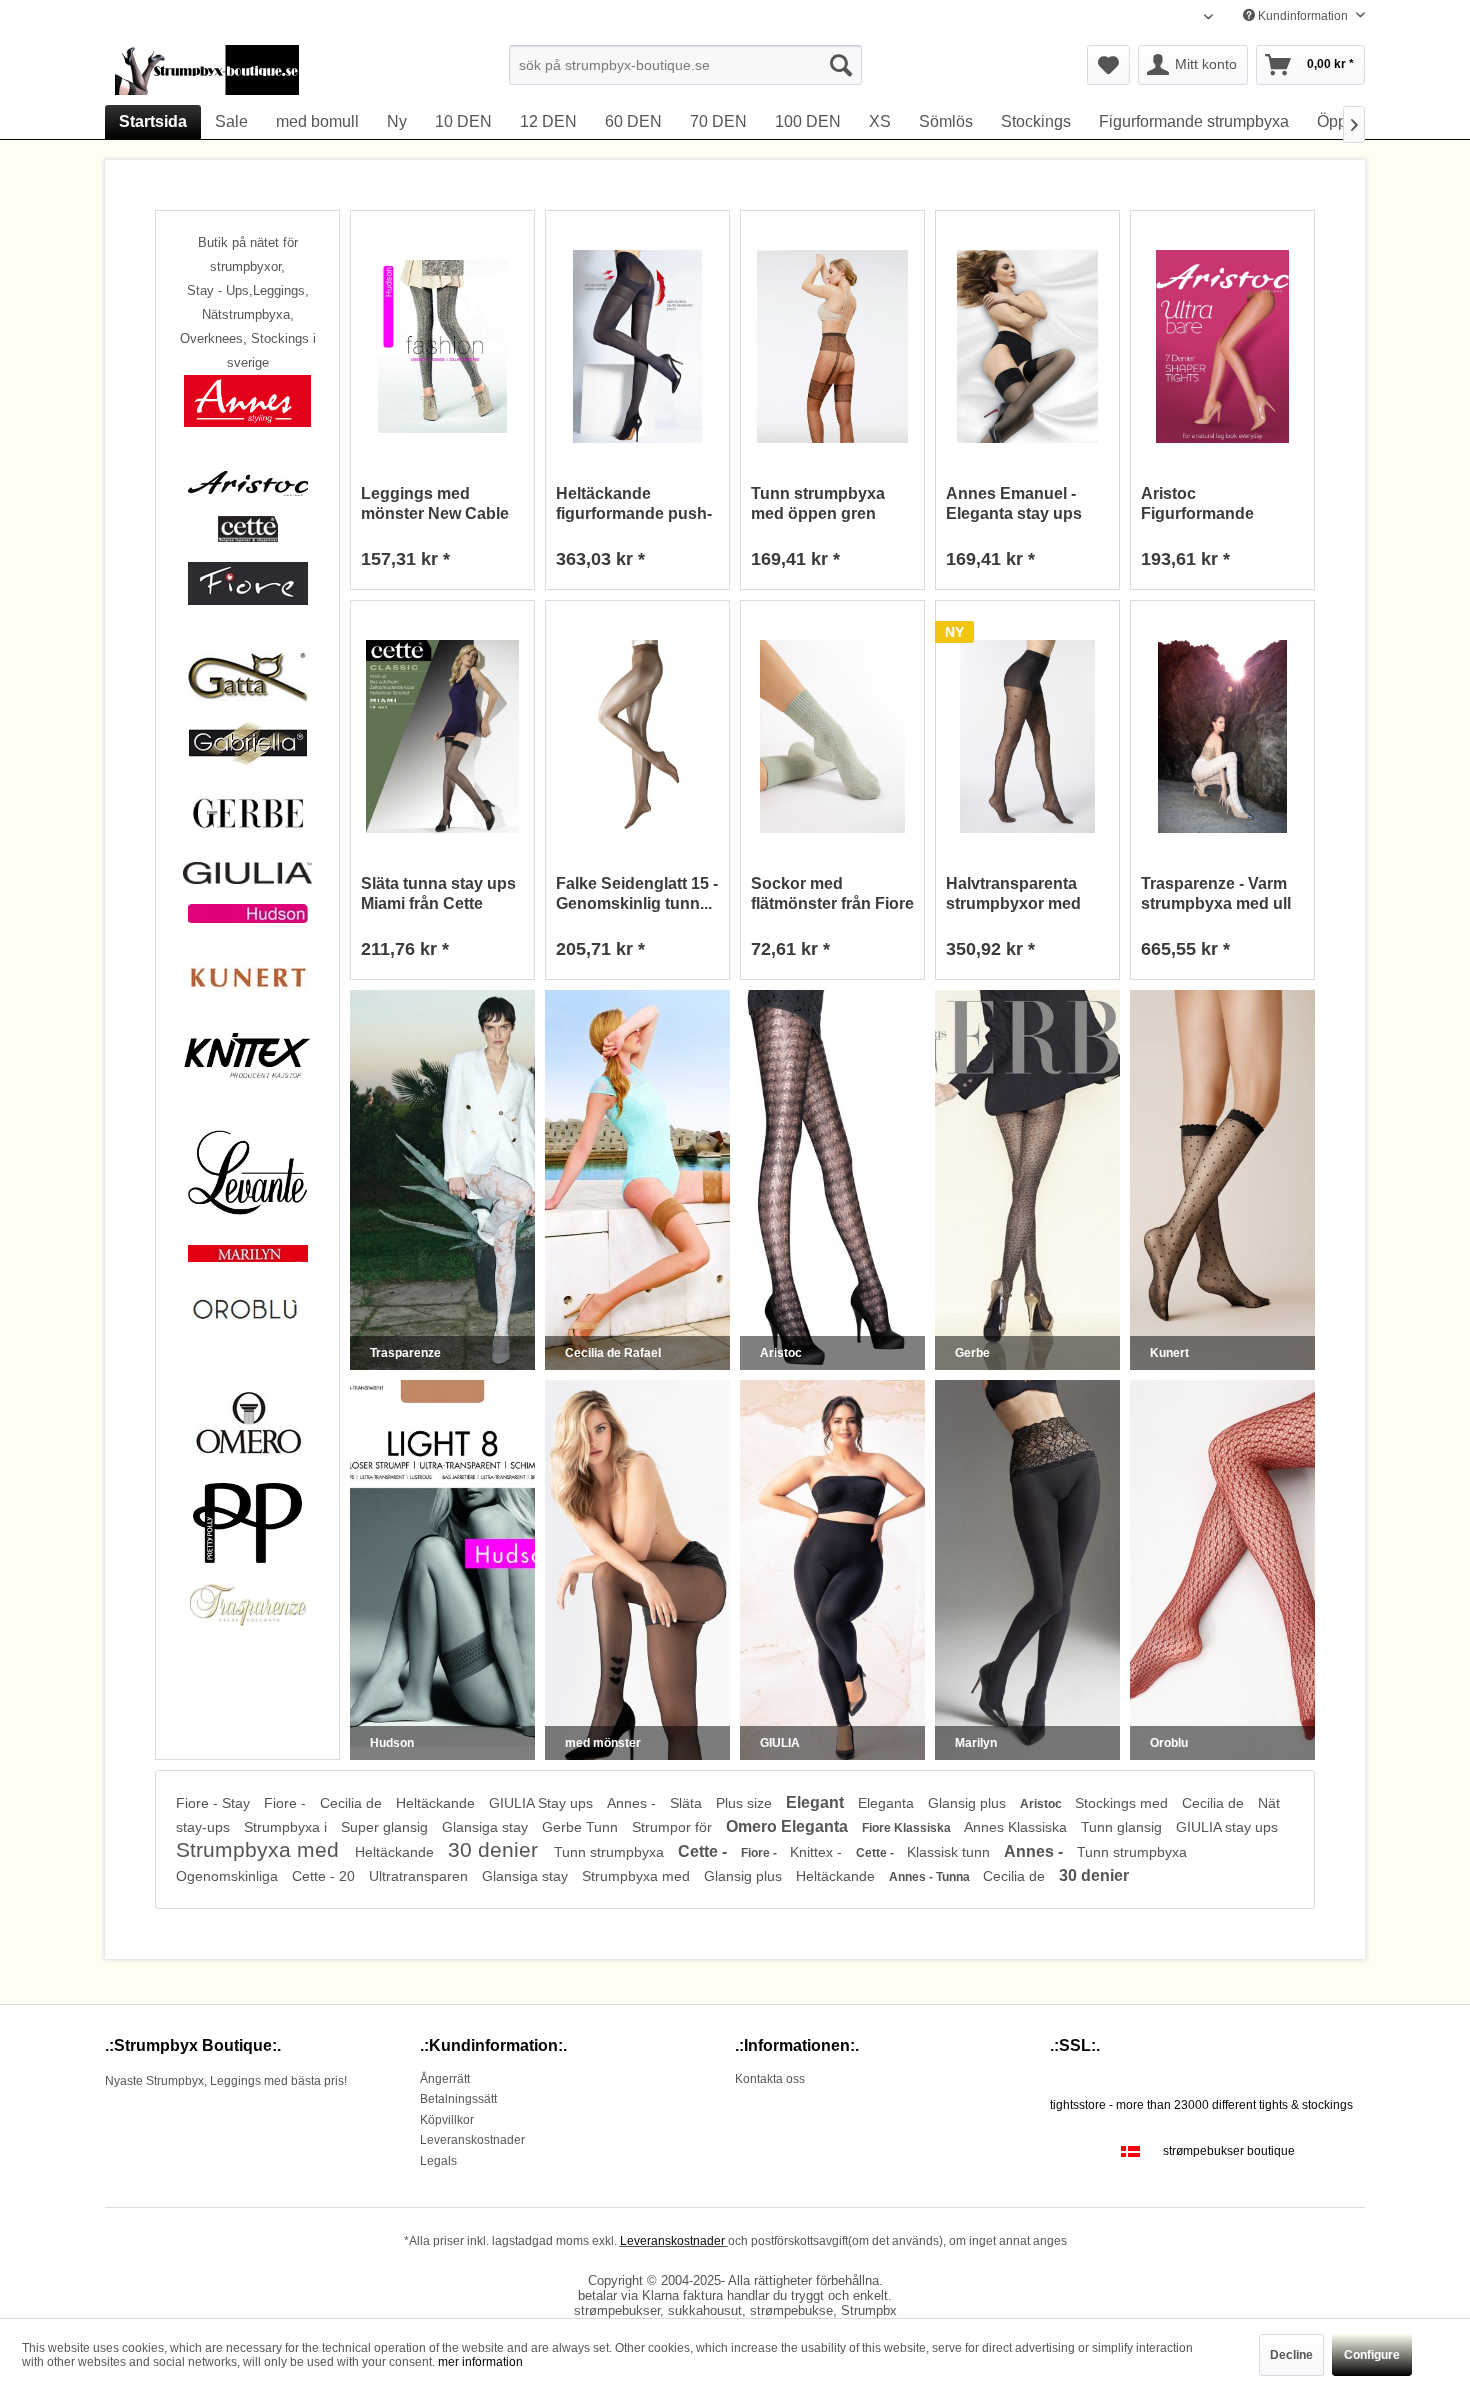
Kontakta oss (770, 2079)
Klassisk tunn (950, 1852)
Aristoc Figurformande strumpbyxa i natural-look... (1221, 504)
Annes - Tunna (931, 1877)
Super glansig (386, 1827)
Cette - (704, 1851)
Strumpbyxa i (287, 1827)
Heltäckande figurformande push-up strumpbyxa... (634, 504)
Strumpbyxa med (260, 1849)
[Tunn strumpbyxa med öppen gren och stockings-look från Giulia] (832, 346)
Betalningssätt (458, 2099)
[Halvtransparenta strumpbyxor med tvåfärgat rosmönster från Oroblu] (1027, 736)
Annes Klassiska (1017, 1827)
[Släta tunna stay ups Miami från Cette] (442, 736)
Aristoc (1042, 1804)
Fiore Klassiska (908, 1828)
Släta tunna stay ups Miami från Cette (438, 893)
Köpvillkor (447, 2120)
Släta (688, 1803)
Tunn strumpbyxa (611, 1852)
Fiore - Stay (215, 1803)
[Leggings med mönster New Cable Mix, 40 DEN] (442, 346)
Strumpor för (674, 1827)
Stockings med (1123, 1803)
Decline (1291, 2355)
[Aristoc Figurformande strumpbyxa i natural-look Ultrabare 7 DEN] (1222, 346)
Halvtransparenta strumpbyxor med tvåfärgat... (1013, 894)
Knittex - (818, 1852)
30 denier (496, 1849)
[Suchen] (841, 65)
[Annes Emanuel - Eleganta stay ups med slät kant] (1027, 346)
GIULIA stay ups (1227, 1827)
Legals (438, 2161)
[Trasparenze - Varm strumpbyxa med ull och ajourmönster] (1222, 736)
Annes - (633, 1803)
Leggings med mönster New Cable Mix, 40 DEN (435, 504)
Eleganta (888, 1803)
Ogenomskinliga (229, 1876)
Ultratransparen (420, 1876)
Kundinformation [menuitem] (1303, 16)
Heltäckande (437, 1803)
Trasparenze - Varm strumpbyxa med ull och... (1216, 894)
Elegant (817, 1802)
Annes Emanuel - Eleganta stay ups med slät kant (1014, 504)
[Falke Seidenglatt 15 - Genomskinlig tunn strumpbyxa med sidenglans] (637, 736)
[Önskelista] (1108, 65)
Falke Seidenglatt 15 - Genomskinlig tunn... (637, 893)
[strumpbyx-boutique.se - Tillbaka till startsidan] (207, 70)
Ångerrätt (445, 2079)
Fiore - (287, 1803)
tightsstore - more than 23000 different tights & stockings (1201, 2105)
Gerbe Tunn (582, 1827)
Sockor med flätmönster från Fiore (832, 893)
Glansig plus (969, 1803)
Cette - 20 (325, 1876)
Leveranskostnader (472, 2140)
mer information (480, 2362)
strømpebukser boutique (1229, 2151)
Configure (1372, 2355)
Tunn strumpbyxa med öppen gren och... (818, 504)
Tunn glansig (1123, 1827)
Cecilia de (353, 1803)
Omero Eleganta (789, 1826)
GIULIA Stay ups (543, 1803)
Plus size (746, 1803)
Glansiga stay (487, 1827)
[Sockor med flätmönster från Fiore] (832, 736)
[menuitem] (685, 65)
